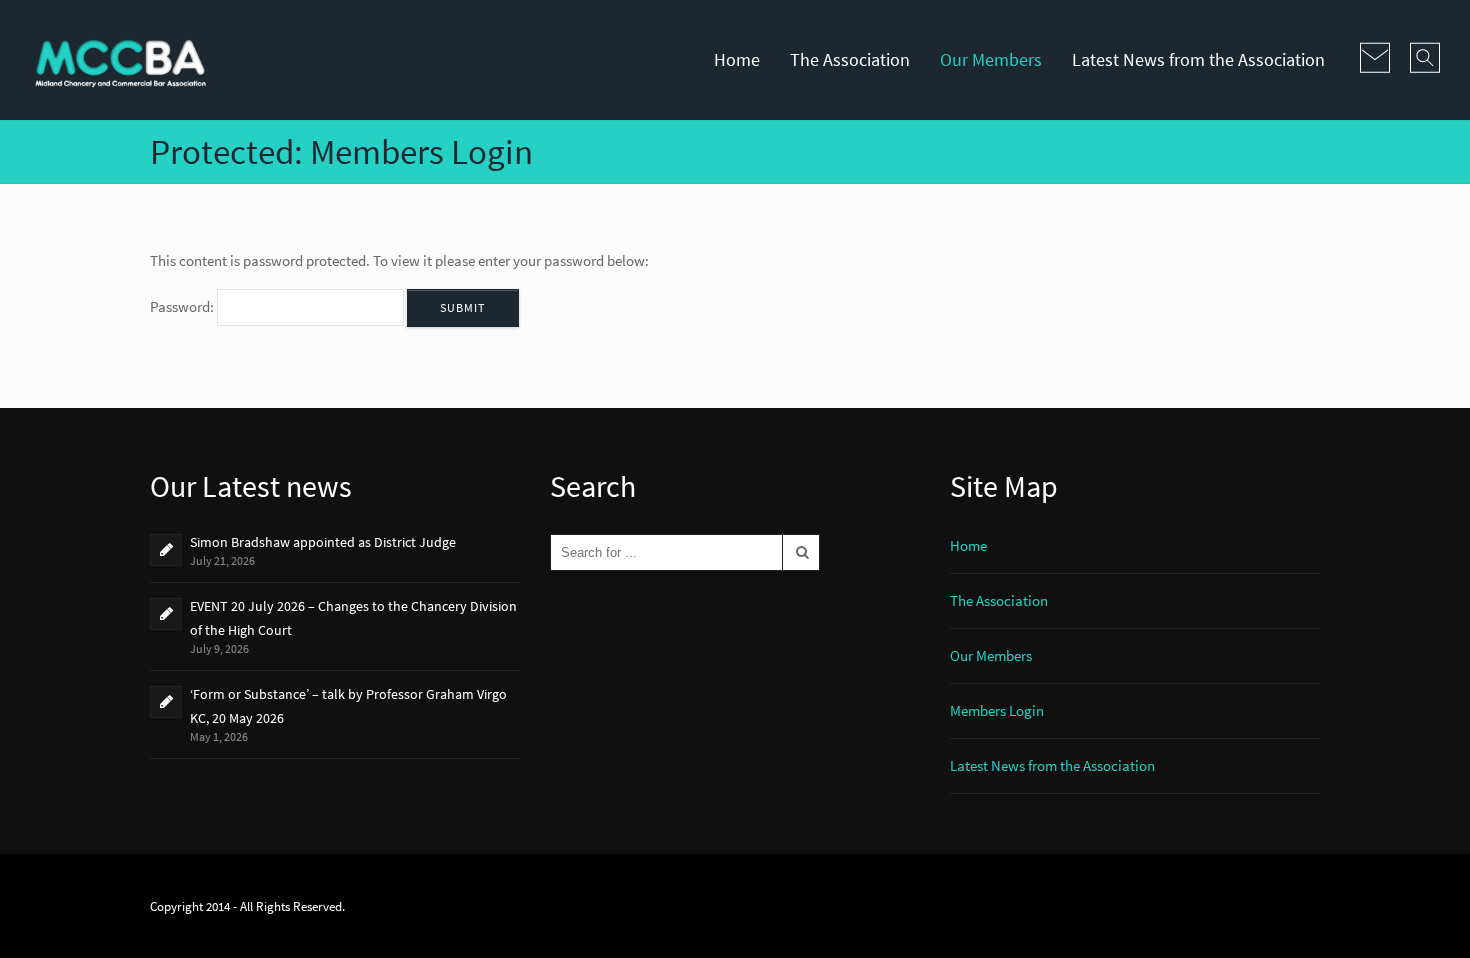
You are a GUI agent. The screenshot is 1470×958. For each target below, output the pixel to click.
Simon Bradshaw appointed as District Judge (323, 542)
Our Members (991, 59)
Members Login (997, 710)
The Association (850, 59)
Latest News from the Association (1198, 59)
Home (737, 59)
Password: (183, 306)
